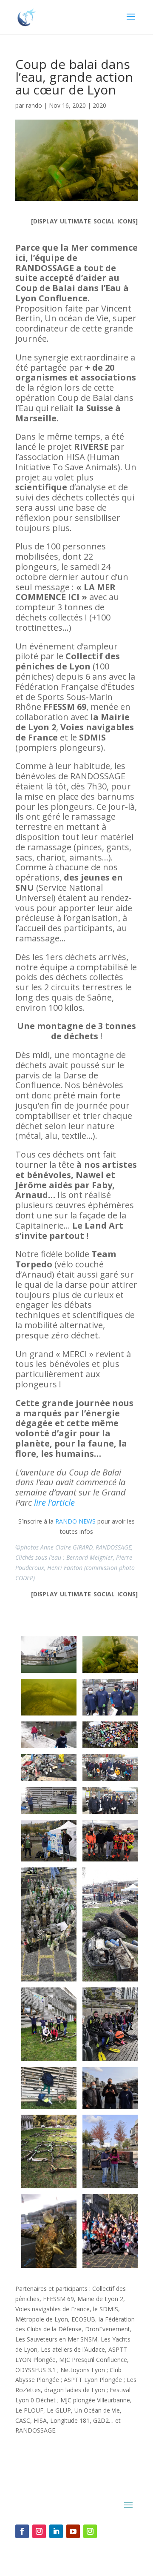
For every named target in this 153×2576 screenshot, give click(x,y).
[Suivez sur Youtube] (73, 2531)
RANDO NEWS (75, 1521)
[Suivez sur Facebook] (22, 2531)
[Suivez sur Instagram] (39, 2531)
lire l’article (54, 1502)
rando (34, 105)
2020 (99, 105)
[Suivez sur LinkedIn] (56, 2531)
